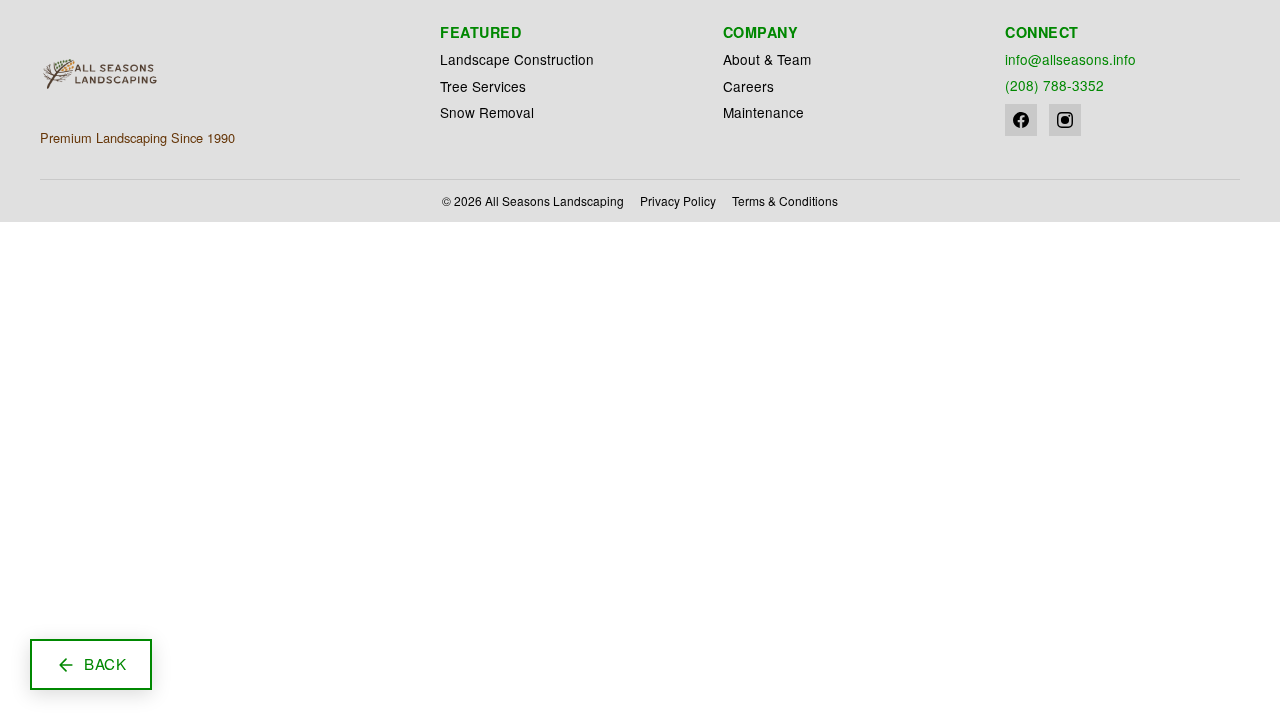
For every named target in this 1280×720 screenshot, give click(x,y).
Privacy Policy (678, 200)
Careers (748, 86)
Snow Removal (487, 112)
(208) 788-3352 (1054, 85)
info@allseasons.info (1070, 59)
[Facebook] (1021, 120)
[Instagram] (1065, 120)
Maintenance (763, 112)
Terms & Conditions (785, 200)
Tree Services (483, 86)
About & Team (767, 59)
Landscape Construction (517, 59)
